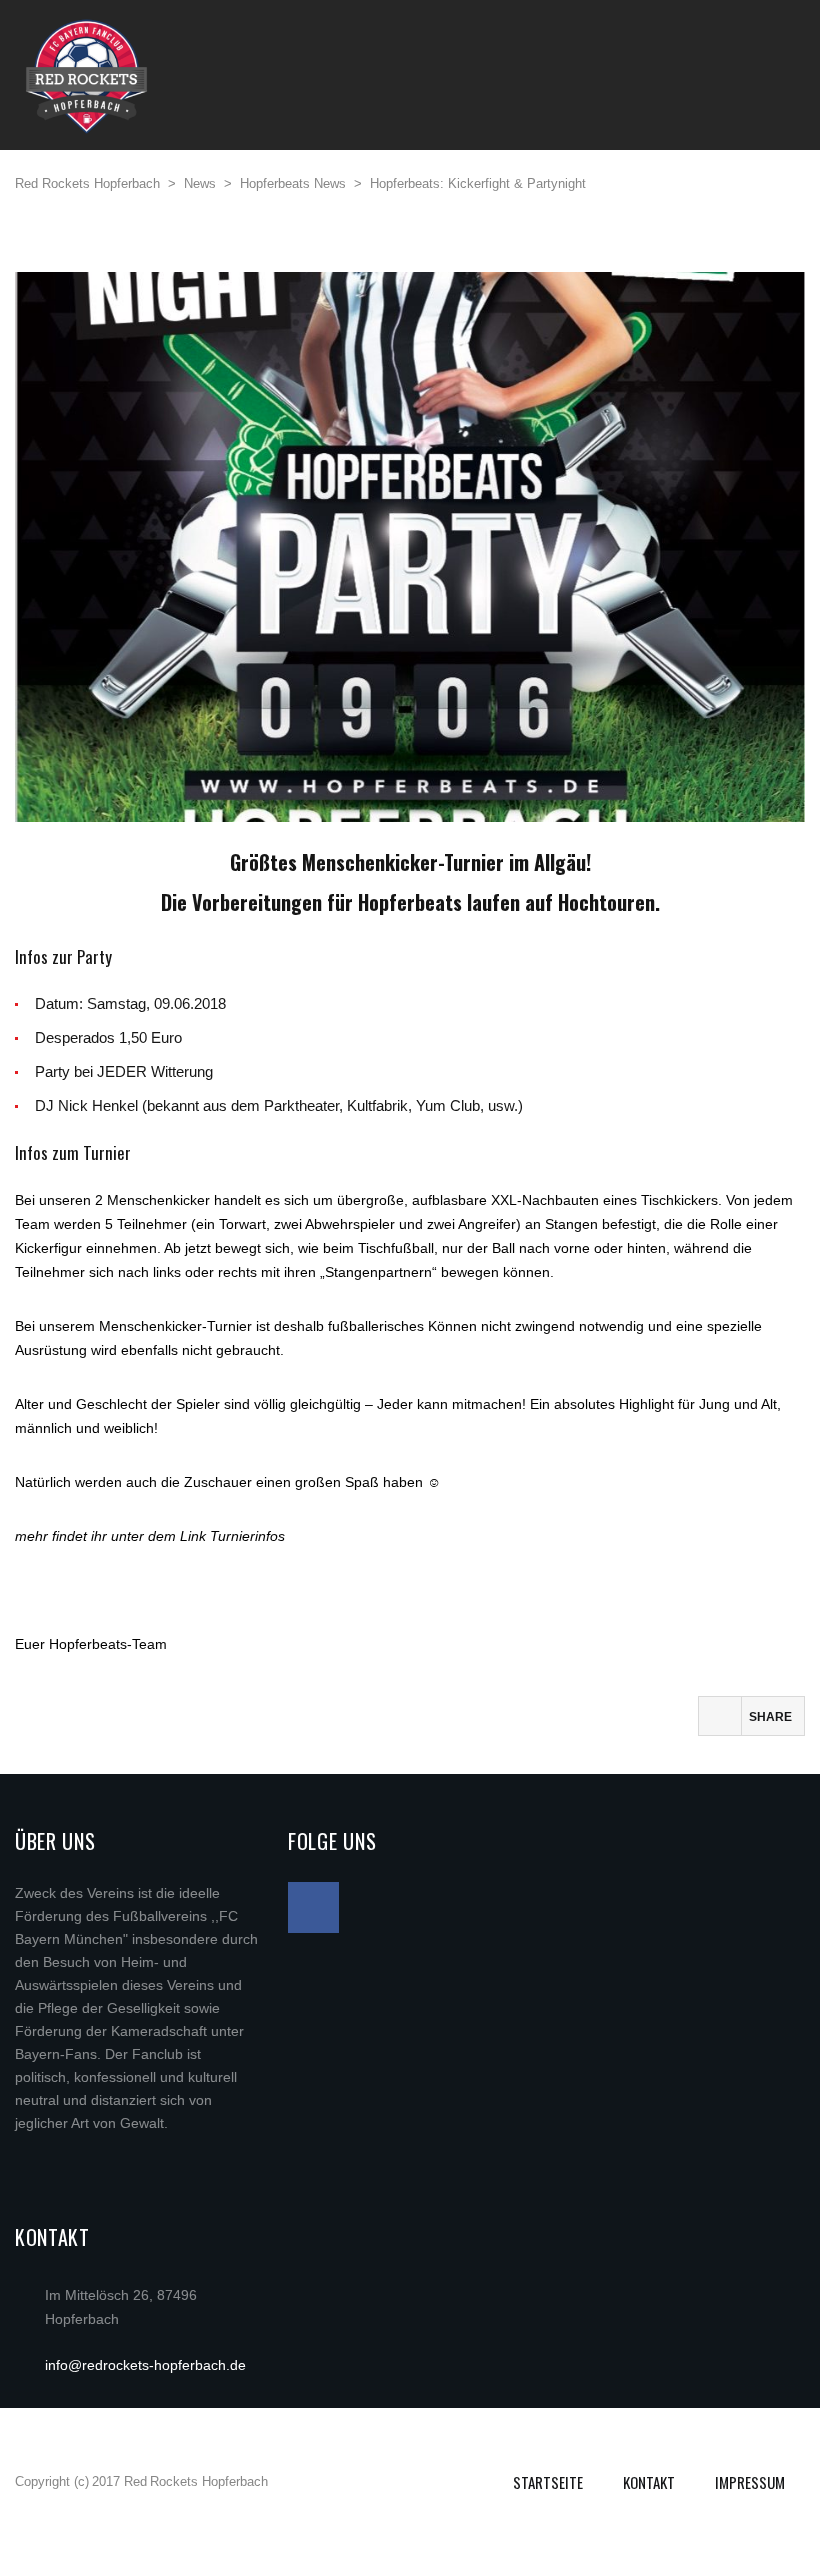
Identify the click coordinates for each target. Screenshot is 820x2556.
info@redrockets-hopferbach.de (145, 2365)
